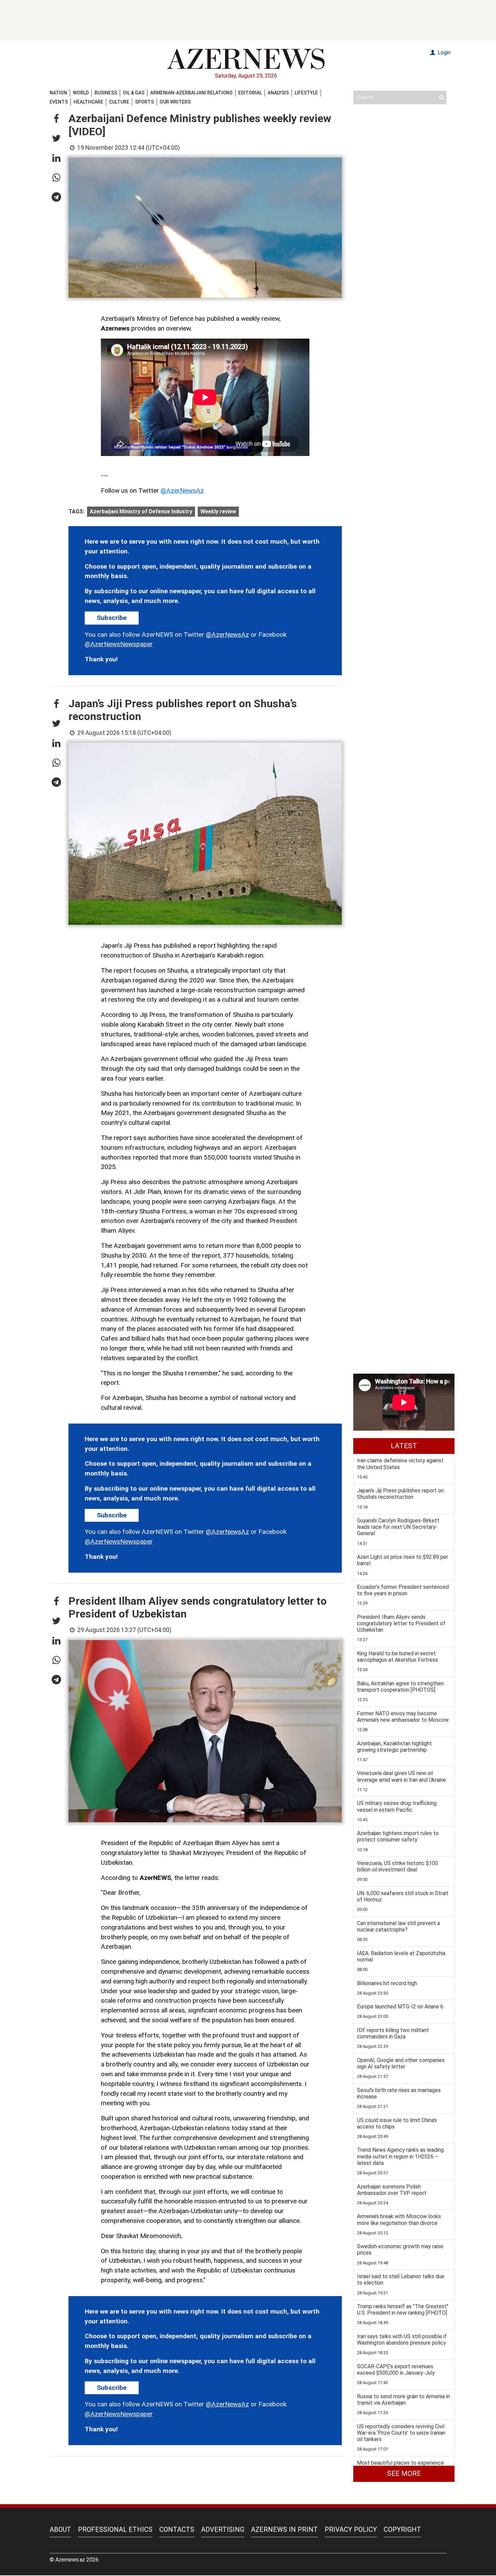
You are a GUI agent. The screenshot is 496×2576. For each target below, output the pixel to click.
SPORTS (144, 102)
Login (443, 52)
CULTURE (119, 102)
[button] (56, 119)
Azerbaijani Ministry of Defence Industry (141, 511)
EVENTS (59, 102)
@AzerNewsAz (182, 491)
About (60, 2529)
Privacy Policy (351, 2529)
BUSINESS (106, 93)
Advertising (223, 2529)
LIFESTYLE (306, 93)
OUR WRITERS (175, 102)
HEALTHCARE (88, 102)
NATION (58, 93)
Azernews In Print (284, 2529)
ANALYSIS (278, 93)
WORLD (81, 93)
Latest (404, 1446)
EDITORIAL (250, 93)
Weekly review (218, 511)
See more (404, 2473)
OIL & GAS (134, 93)
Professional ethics (115, 2529)
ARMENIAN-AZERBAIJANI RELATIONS (191, 93)
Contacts (177, 2529)
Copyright (402, 2529)
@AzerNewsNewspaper (119, 644)
